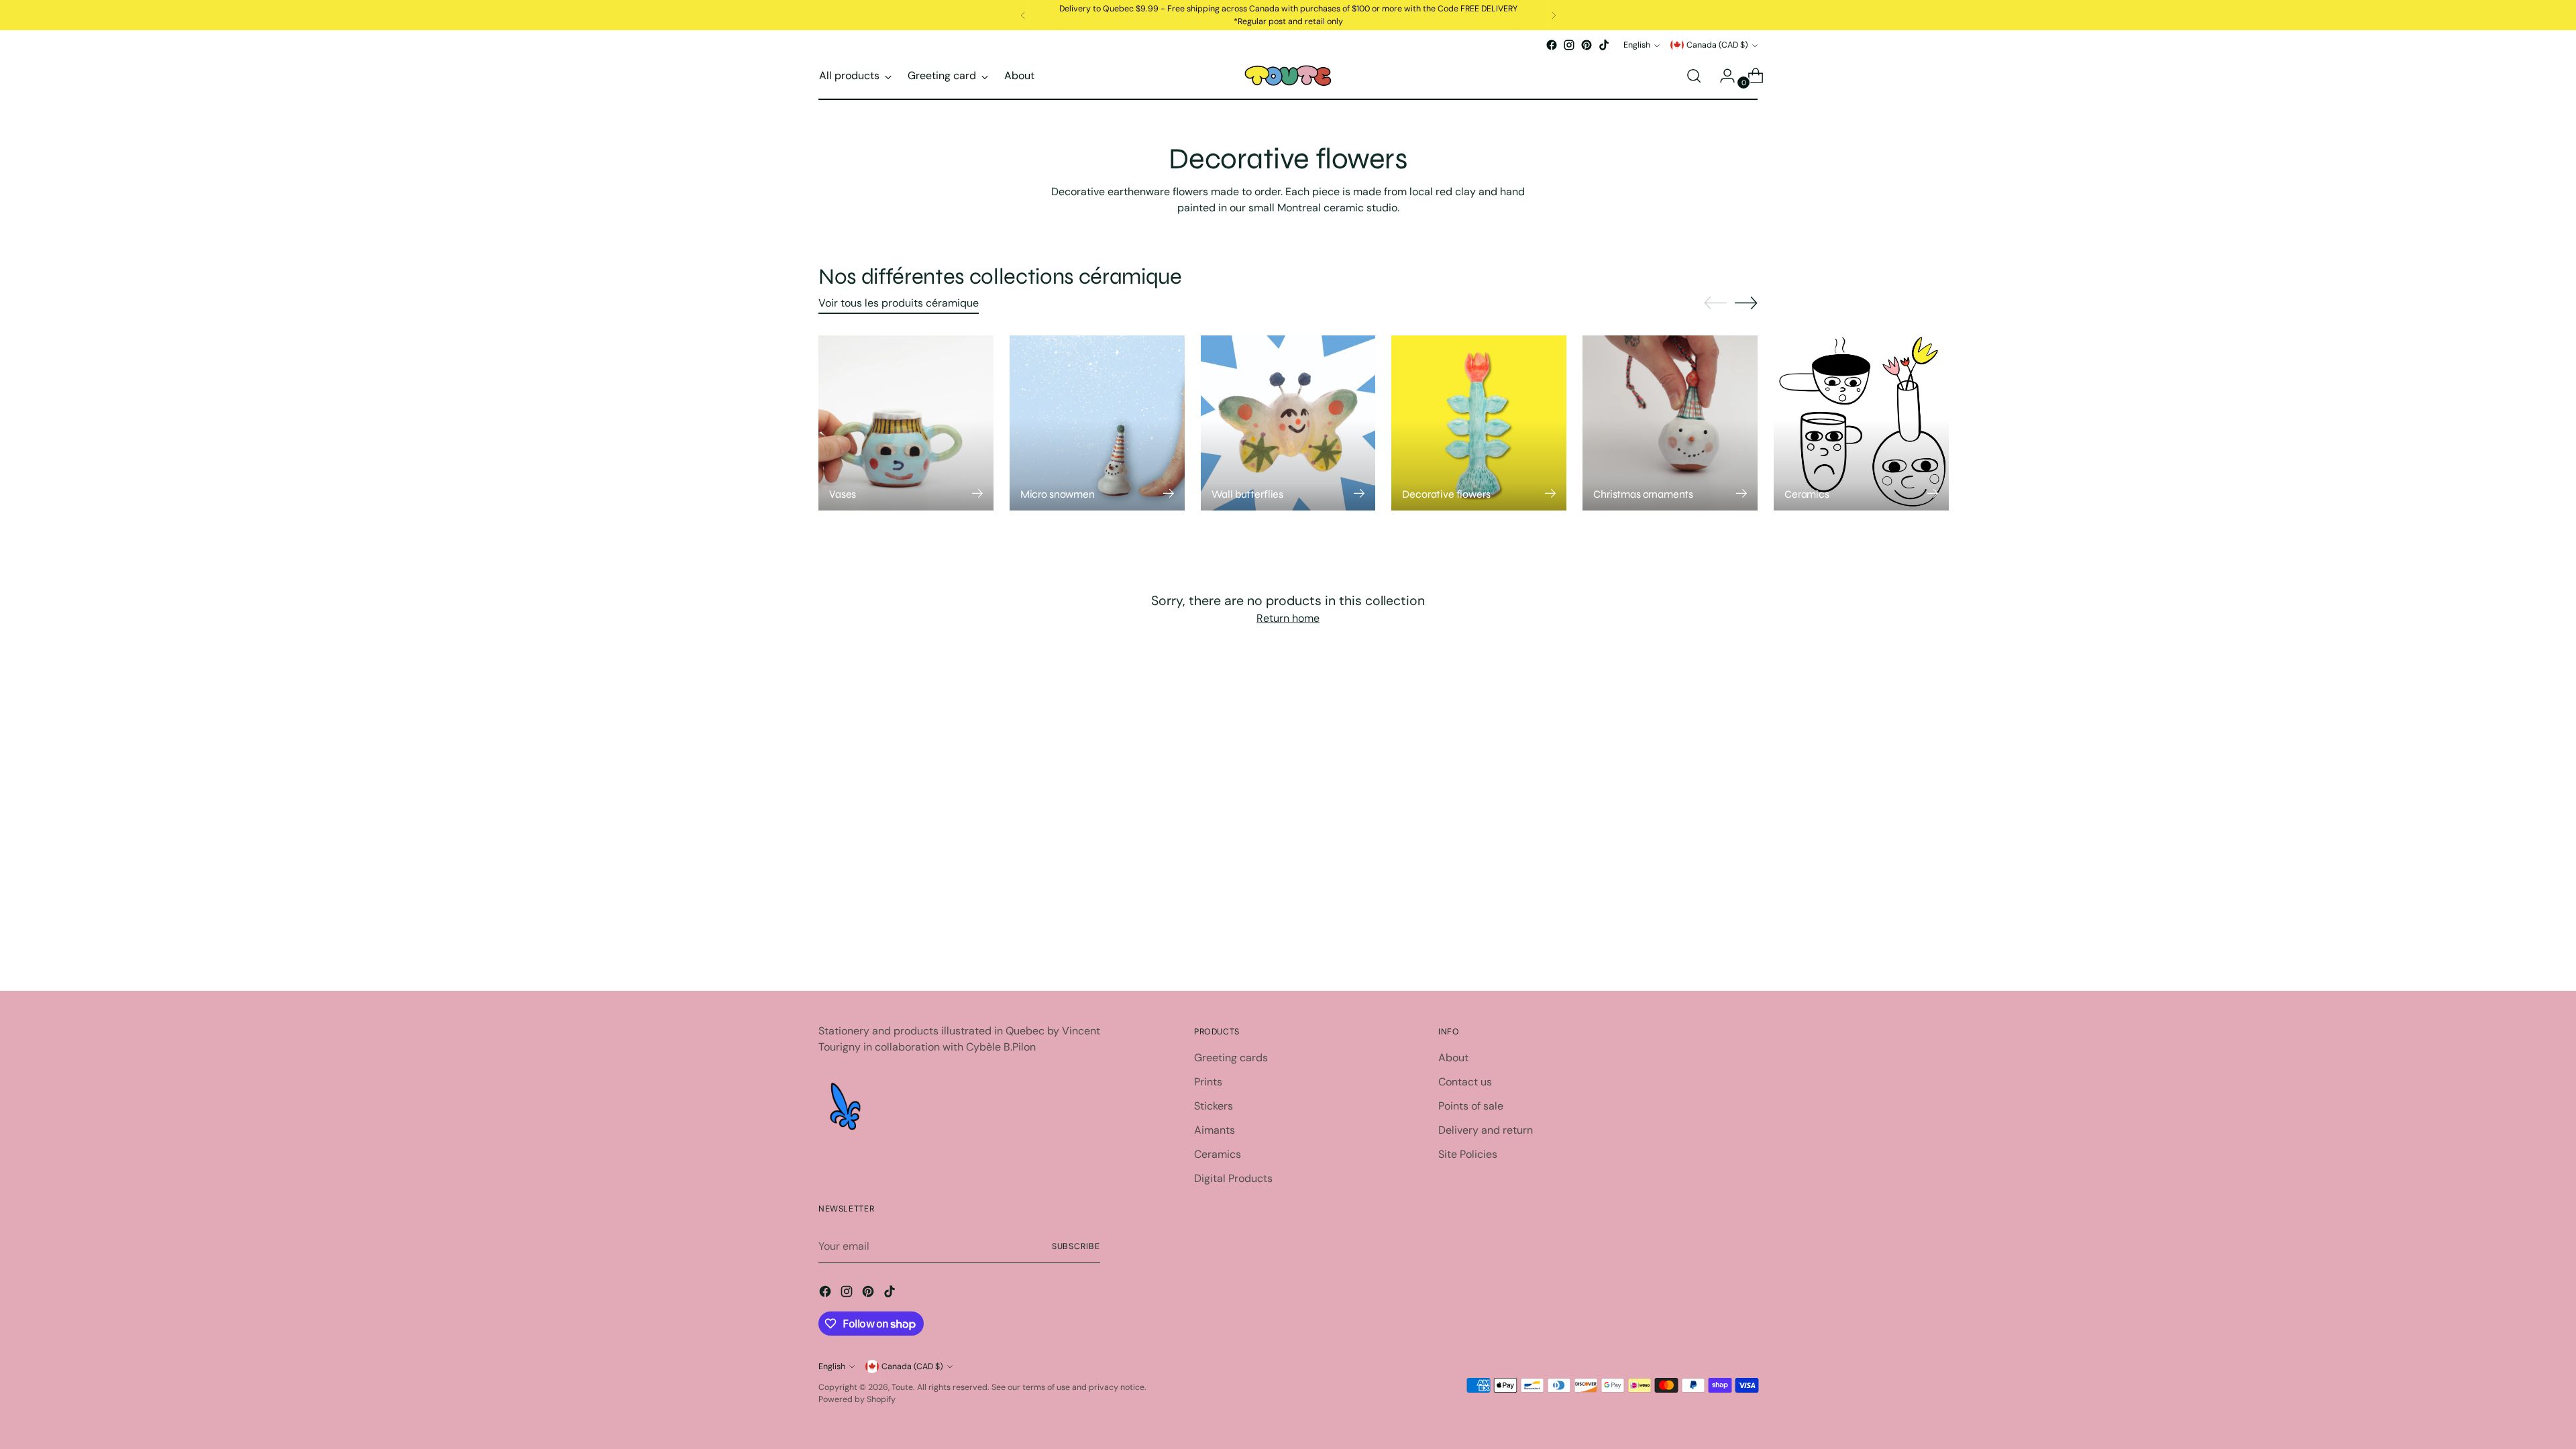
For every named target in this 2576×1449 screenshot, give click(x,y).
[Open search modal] (1694, 76)
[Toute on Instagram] (1569, 45)
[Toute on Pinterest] (1587, 45)
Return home (1288, 618)
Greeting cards (1231, 1058)
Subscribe (1076, 1246)
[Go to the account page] (1722, 76)
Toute (902, 1387)
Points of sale (1471, 1106)
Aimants (1215, 1130)
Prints (1208, 1082)
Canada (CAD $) (1717, 45)
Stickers (1214, 1106)
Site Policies (1468, 1154)
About (1453, 1058)
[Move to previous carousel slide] (1715, 303)
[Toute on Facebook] (1552, 45)
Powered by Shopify (857, 1399)
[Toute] (1288, 76)
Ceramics (1218, 1154)
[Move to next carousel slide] (1746, 303)
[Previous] (1023, 15)
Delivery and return (1486, 1130)
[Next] (1554, 15)
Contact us (1465, 1082)
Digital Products (1233, 1178)
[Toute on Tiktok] (1604, 45)
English (1637, 45)
